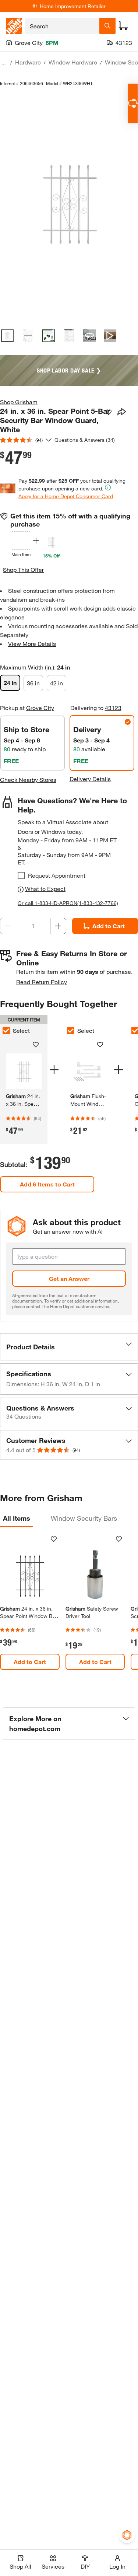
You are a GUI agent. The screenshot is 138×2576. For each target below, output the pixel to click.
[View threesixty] (89, 336)
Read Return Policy (42, 982)
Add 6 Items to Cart (47, 1184)
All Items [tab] (17, 1518)
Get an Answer (69, 1278)
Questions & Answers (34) (85, 440)
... (4, 63)
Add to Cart (30, 1662)
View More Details (32, 644)
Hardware (28, 62)
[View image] (7, 336)
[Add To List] (109, 412)
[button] (69, 1347)
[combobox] (62, 26)
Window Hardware (73, 62)
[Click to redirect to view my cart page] (123, 26)
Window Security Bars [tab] (84, 1518)
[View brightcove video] (110, 336)
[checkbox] (21, 875)
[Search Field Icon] (107, 26)
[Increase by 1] (58, 926)
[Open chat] (133, 103)
